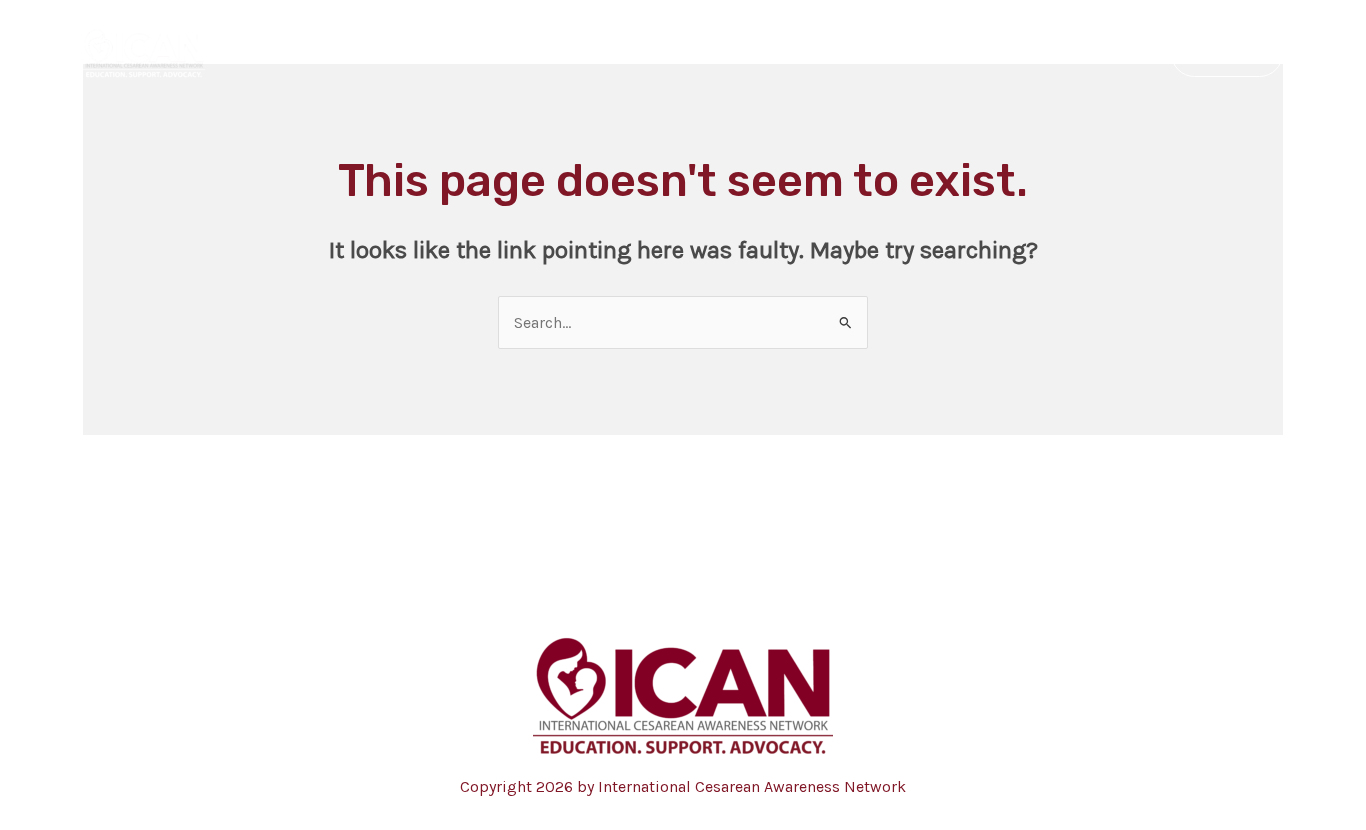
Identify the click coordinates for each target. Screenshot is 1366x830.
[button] (1227, 53)
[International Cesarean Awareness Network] (144, 51)
